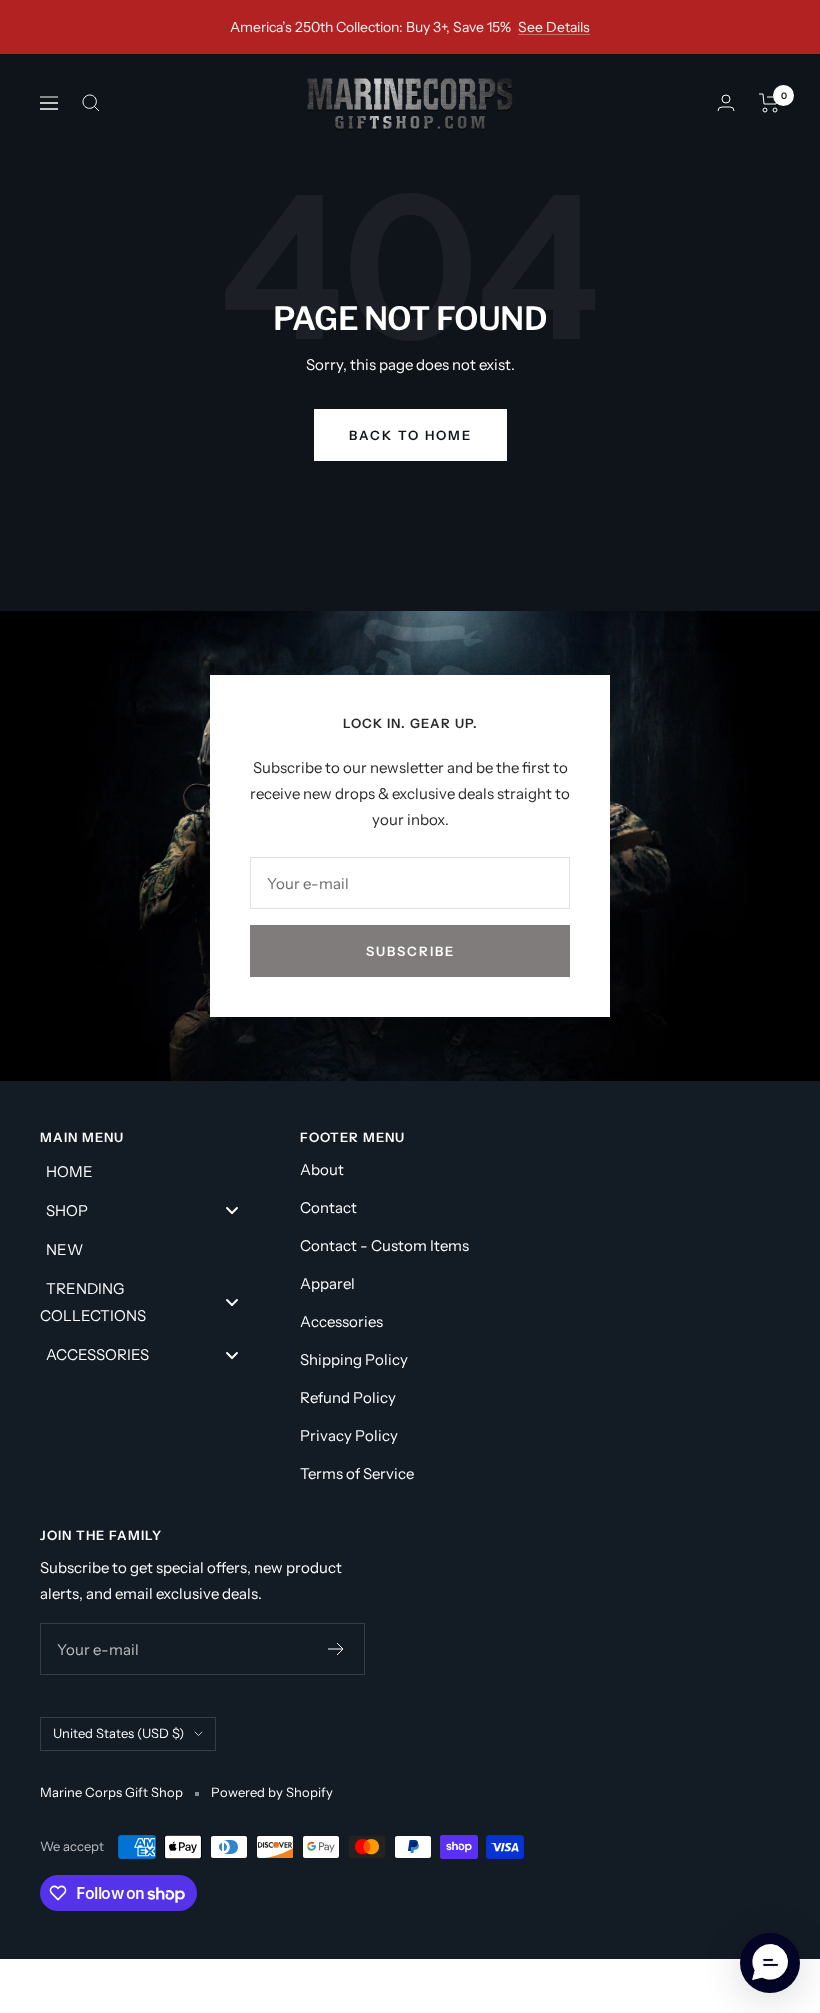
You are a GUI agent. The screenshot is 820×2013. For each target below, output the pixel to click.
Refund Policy (348, 1397)
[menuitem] (150, 1170)
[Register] (336, 1649)
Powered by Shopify (272, 1792)
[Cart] (769, 103)
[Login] (726, 102)
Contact (328, 1207)
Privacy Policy (349, 1435)
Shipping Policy (354, 1359)
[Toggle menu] (232, 1210)
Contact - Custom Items (384, 1245)
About (322, 1169)
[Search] (91, 103)
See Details (554, 27)
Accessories (341, 1321)
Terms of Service (357, 1473)
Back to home (410, 435)
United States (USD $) (118, 1733)
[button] (770, 1963)
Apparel (327, 1283)
